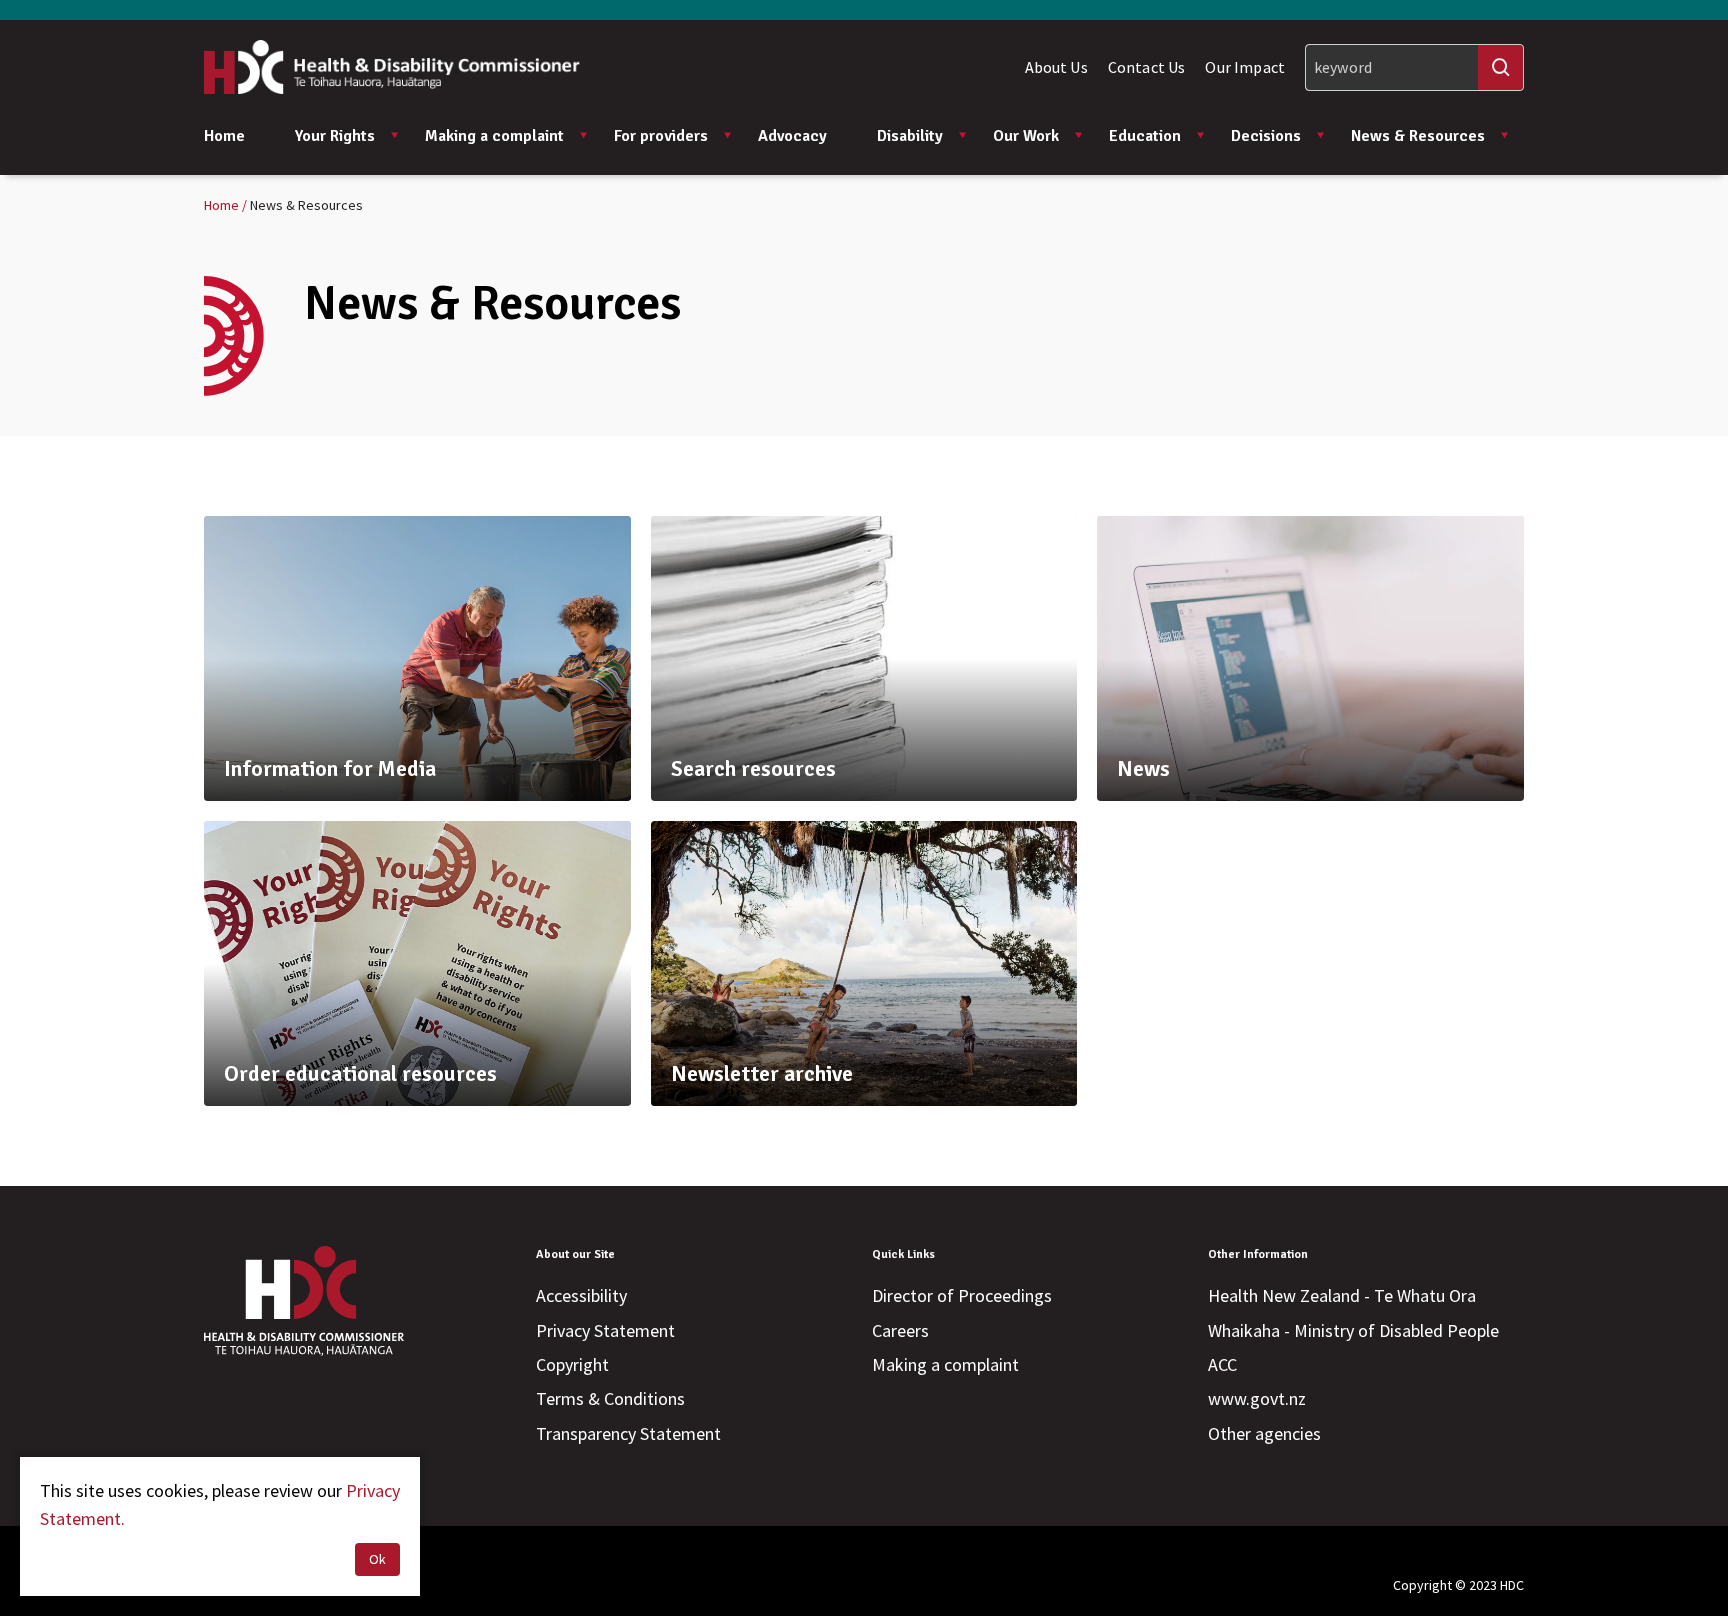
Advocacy (792, 136)
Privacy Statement (605, 1330)
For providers (661, 136)
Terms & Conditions (610, 1398)
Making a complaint (494, 136)
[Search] (1500, 67)
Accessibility (581, 1295)
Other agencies (1264, 1433)
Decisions (1266, 136)
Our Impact (1245, 67)
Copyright (572, 1364)
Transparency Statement (628, 1433)
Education (1145, 136)
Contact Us (1147, 67)
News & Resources (1418, 136)
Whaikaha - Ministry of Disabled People (1353, 1330)
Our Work (1026, 136)
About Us (1056, 67)
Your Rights (335, 136)
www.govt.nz (1257, 1398)
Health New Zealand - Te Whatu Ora (1342, 1295)
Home (224, 136)
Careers (900, 1330)
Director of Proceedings (962, 1295)
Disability (910, 136)
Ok (377, 1559)
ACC (1222, 1364)
